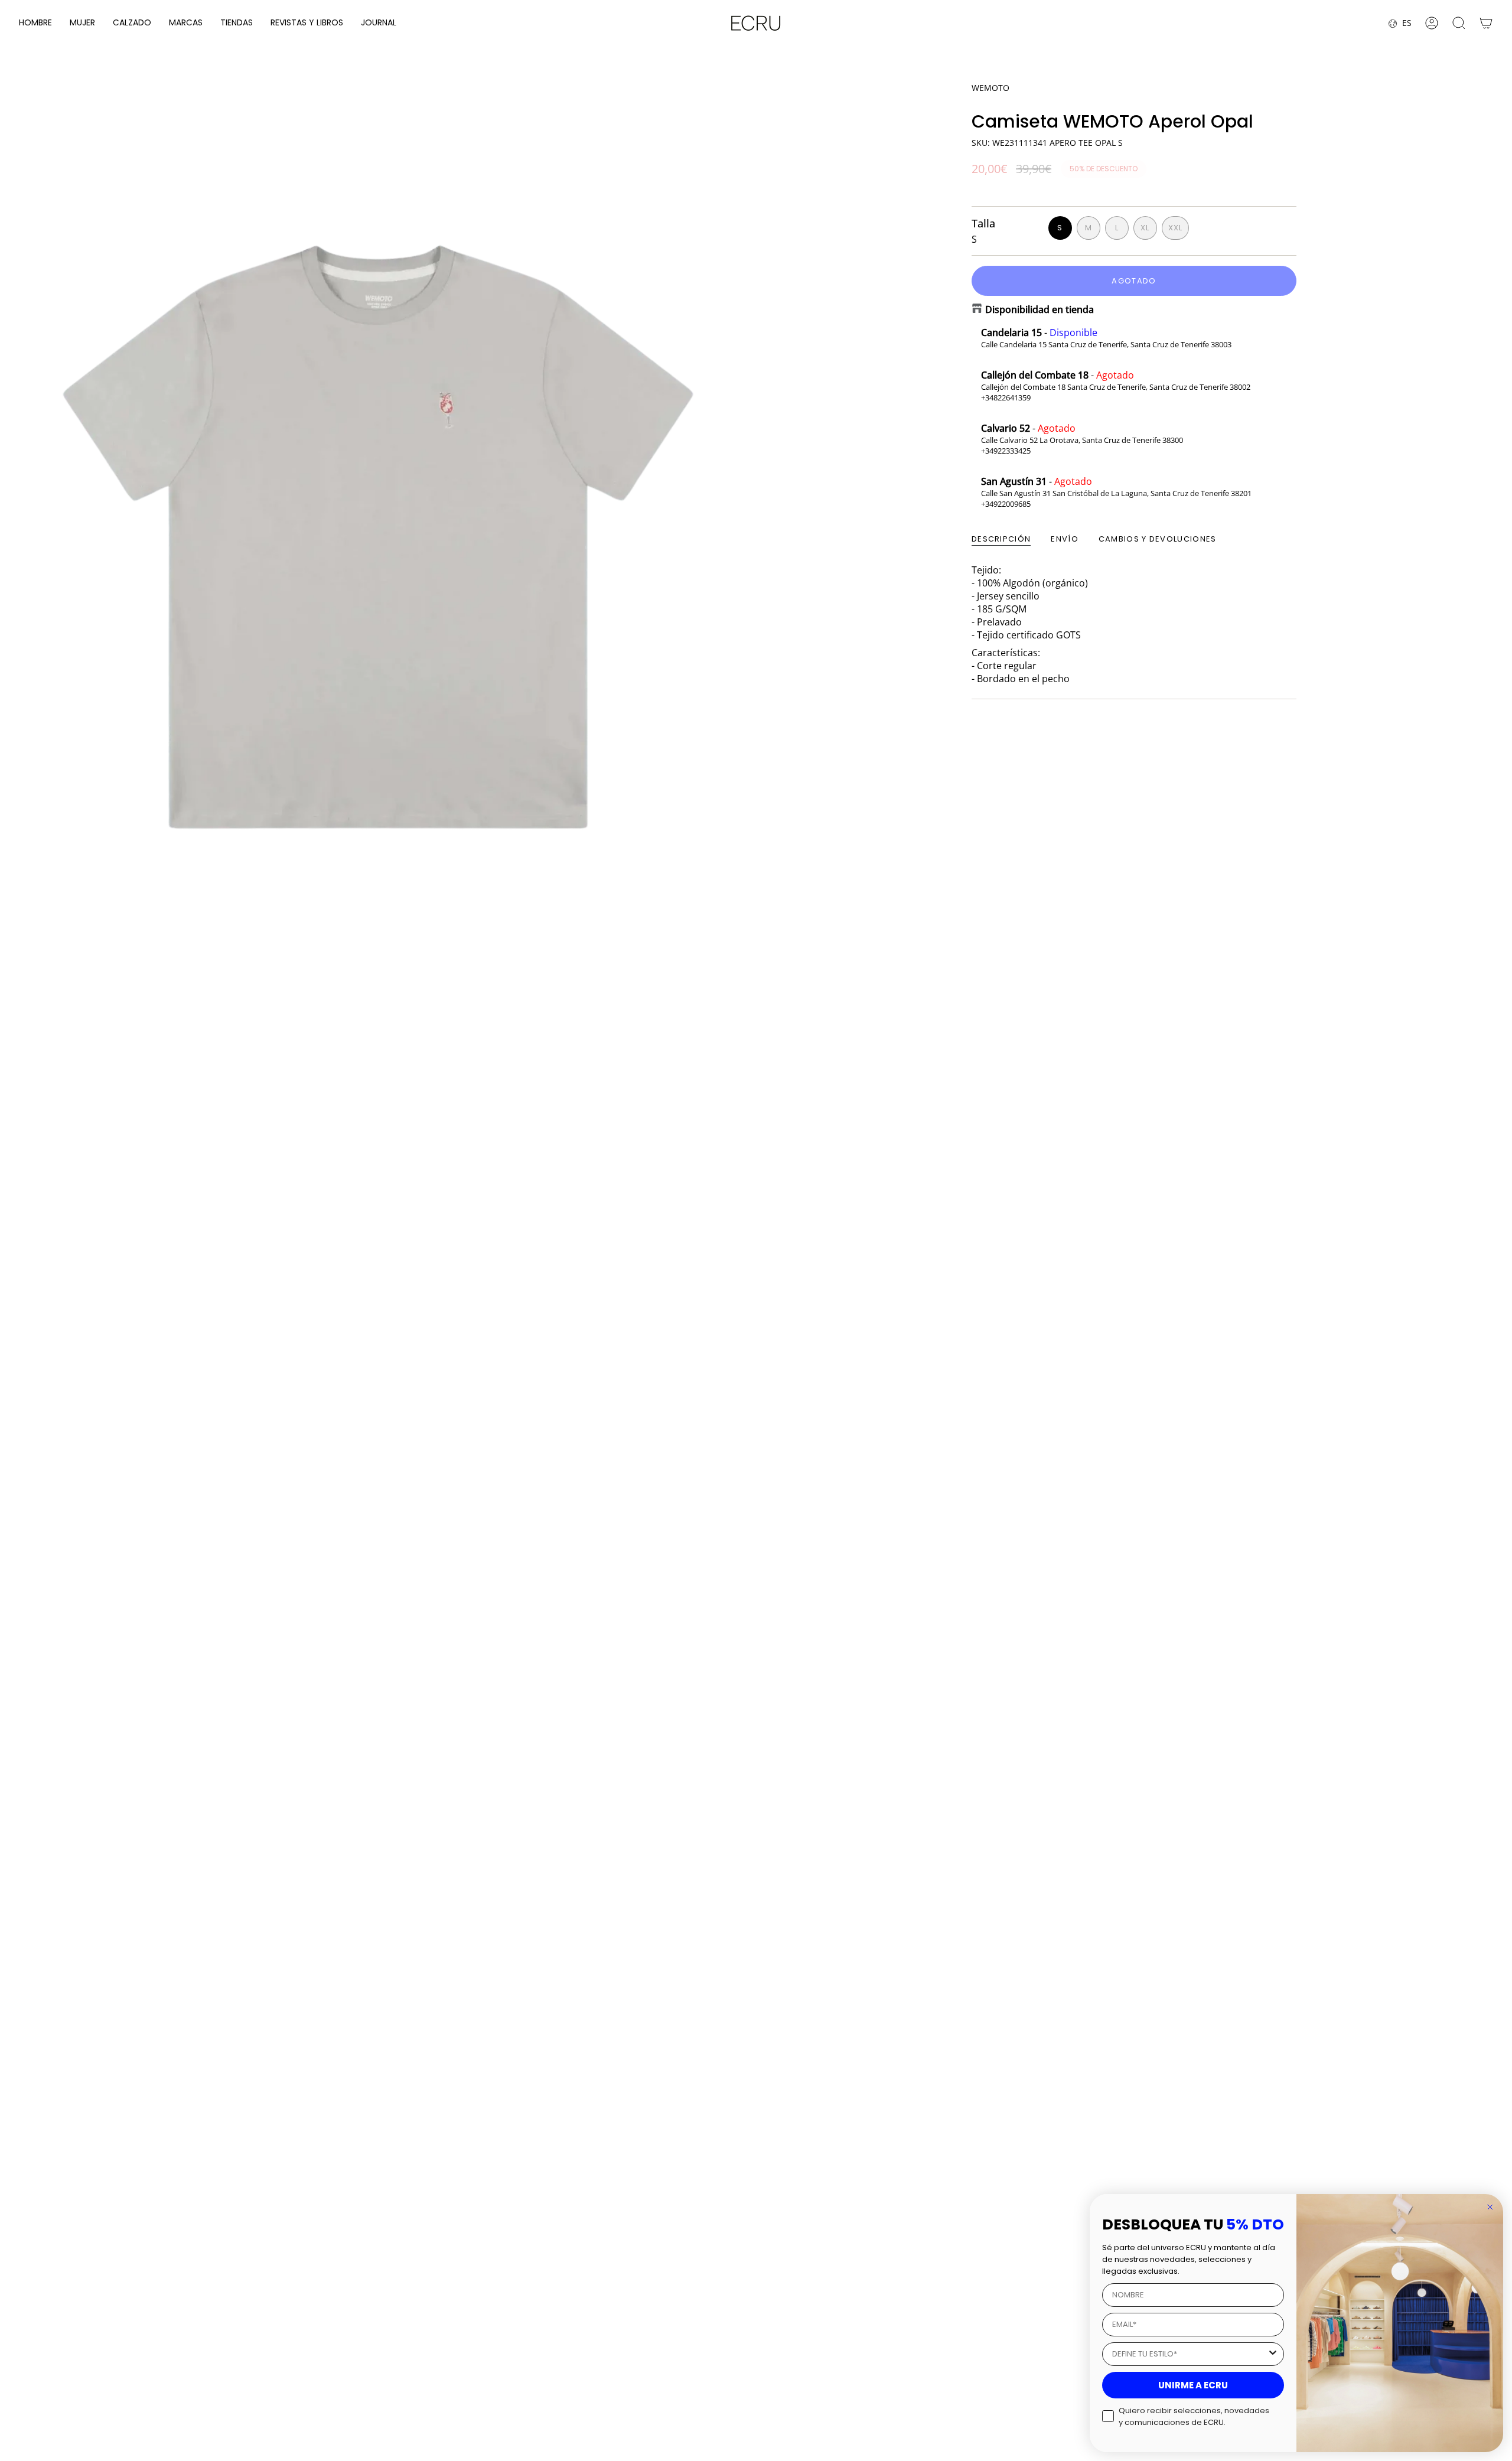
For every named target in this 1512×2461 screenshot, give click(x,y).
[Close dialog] (1490, 2207)
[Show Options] (1273, 2354)
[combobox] (1190, 2354)
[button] (35, 23)
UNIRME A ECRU (1193, 2385)
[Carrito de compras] (1486, 23)
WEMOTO (990, 88)
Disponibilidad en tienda (1039, 309)
